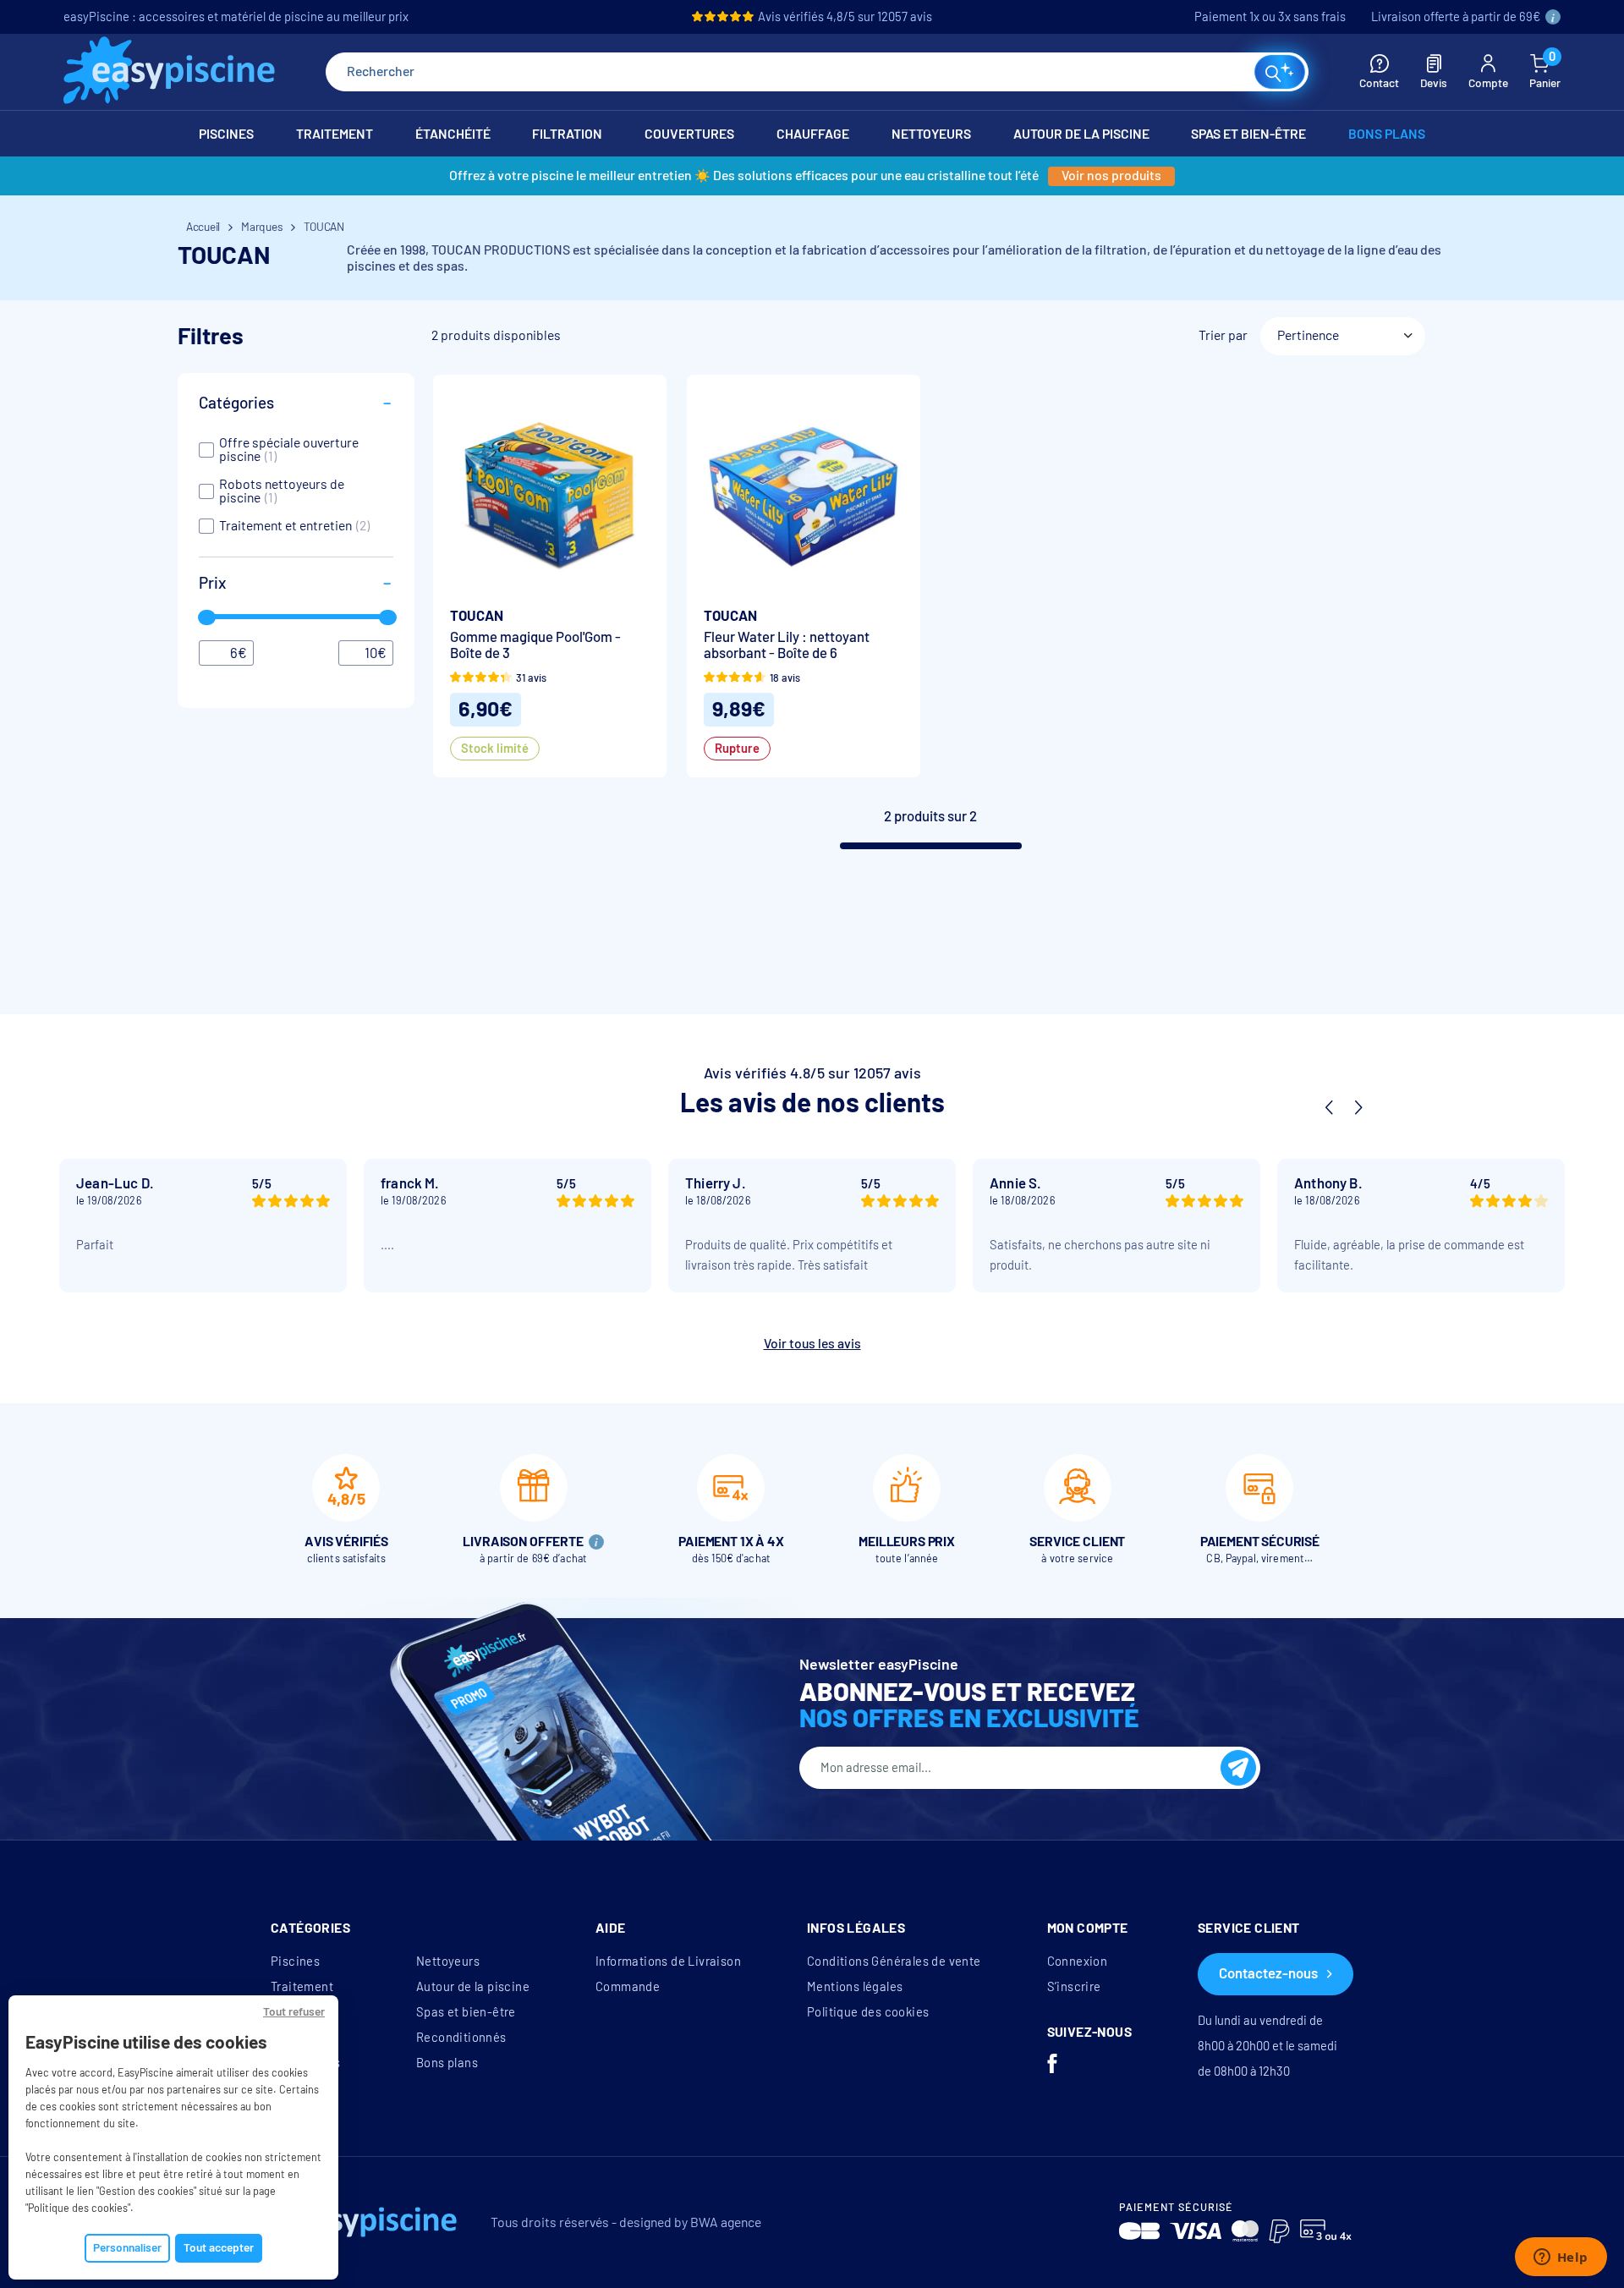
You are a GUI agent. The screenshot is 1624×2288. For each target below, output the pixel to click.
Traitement (302, 1987)
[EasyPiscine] (169, 72)
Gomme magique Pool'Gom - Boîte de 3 (535, 645)
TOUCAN (477, 616)
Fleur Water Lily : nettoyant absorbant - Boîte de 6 (787, 645)
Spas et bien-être (466, 2012)
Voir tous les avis (812, 1344)
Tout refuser (294, 2012)
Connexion (1078, 1962)
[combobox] (817, 72)
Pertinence (1308, 335)
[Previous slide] (1329, 1108)
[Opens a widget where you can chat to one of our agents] (1561, 2258)
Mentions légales (855, 1987)
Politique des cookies (868, 2012)
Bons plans (447, 2063)
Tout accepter (219, 2248)
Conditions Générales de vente (894, 1962)
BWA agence (726, 2222)
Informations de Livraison (668, 1962)
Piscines (295, 1962)
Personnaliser (127, 2248)
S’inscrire (1074, 1987)
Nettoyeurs (448, 1962)
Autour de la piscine (473, 1987)
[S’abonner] (1238, 1768)
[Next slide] (1358, 1108)
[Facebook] (1052, 2066)
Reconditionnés (461, 2038)
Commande (628, 1987)
